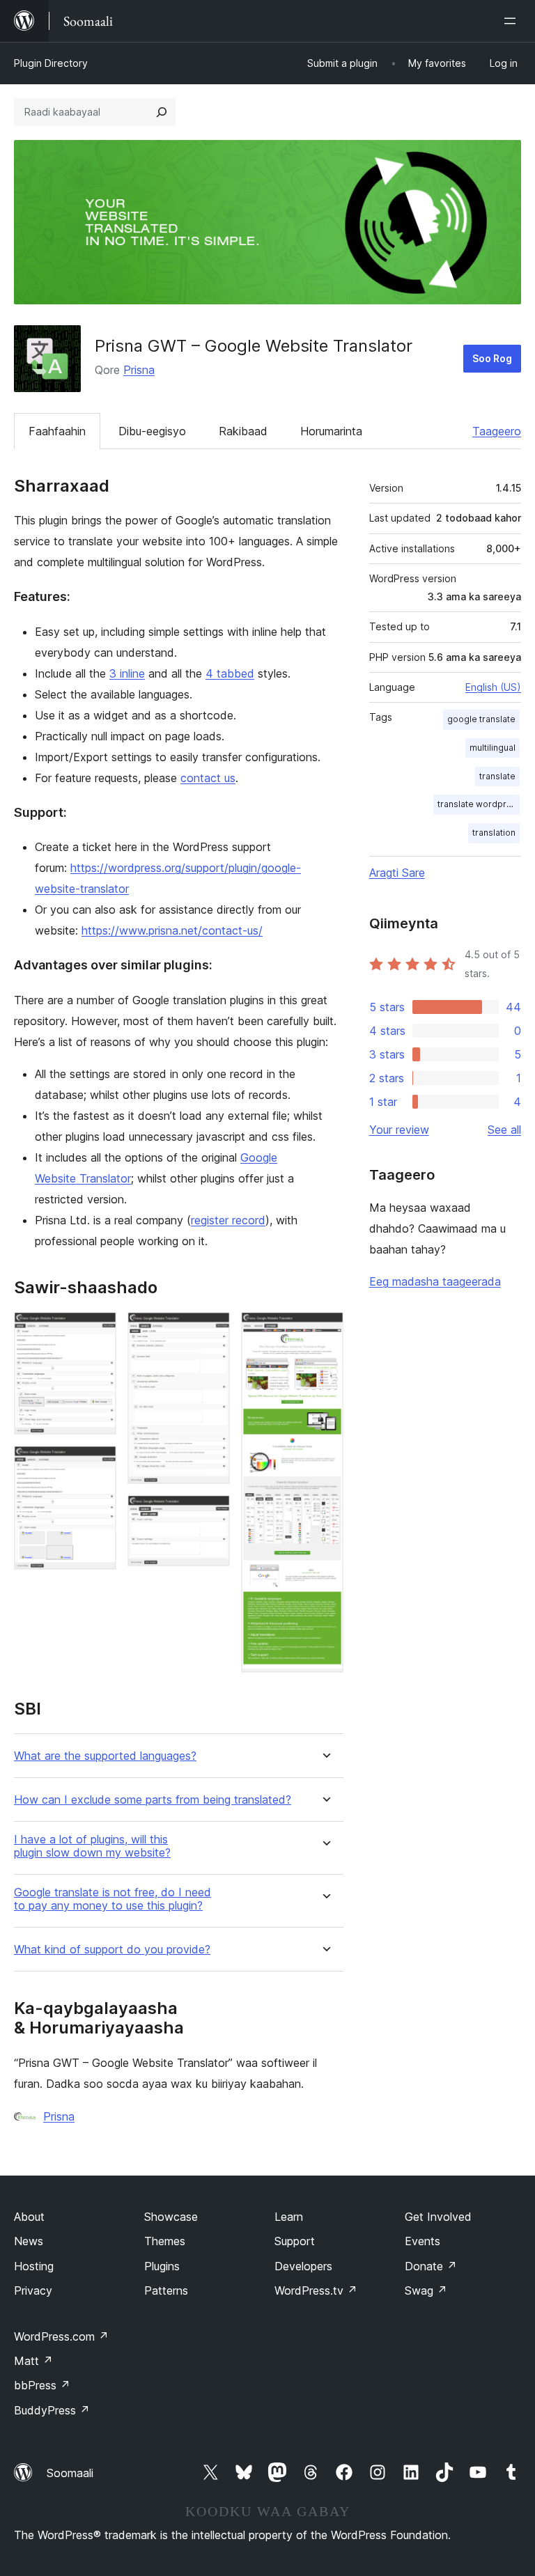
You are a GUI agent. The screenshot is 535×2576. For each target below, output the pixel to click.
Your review (399, 1130)
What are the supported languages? (105, 1756)
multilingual (493, 748)
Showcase (171, 2217)
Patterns (166, 2290)
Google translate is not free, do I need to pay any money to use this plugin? (113, 1899)
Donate (431, 2266)
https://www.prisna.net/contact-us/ (172, 930)
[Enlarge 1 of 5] (98, 1331)
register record (228, 1220)
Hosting (34, 2266)
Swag (426, 2290)
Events (422, 2241)
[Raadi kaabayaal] (162, 112)
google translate (481, 719)
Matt (33, 2361)
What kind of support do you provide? (112, 1950)
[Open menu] (513, 21)
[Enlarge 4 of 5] (211, 1514)
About (29, 2217)
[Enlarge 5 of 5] (325, 1331)
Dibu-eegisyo (152, 431)
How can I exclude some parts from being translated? (153, 1800)
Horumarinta (331, 431)
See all (504, 1130)
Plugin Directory (51, 63)
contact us (208, 778)
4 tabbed (230, 673)
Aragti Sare (397, 873)
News (29, 2241)
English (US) (493, 687)
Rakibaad (243, 431)
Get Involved (438, 2217)
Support (295, 2241)
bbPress (42, 2385)
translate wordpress (479, 804)
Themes (165, 2241)
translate (497, 776)
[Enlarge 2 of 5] (98, 1465)
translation (494, 833)
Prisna (139, 370)
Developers (303, 2266)
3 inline (127, 673)
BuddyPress (52, 2410)
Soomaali (70, 2473)
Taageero (497, 431)
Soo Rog (492, 358)
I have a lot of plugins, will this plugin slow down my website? (92, 1846)
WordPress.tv (316, 2290)
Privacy (33, 2290)
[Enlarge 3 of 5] (211, 1331)
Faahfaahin (57, 431)
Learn (289, 2217)
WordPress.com (61, 2336)
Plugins (162, 2266)
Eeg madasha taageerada (435, 1281)
